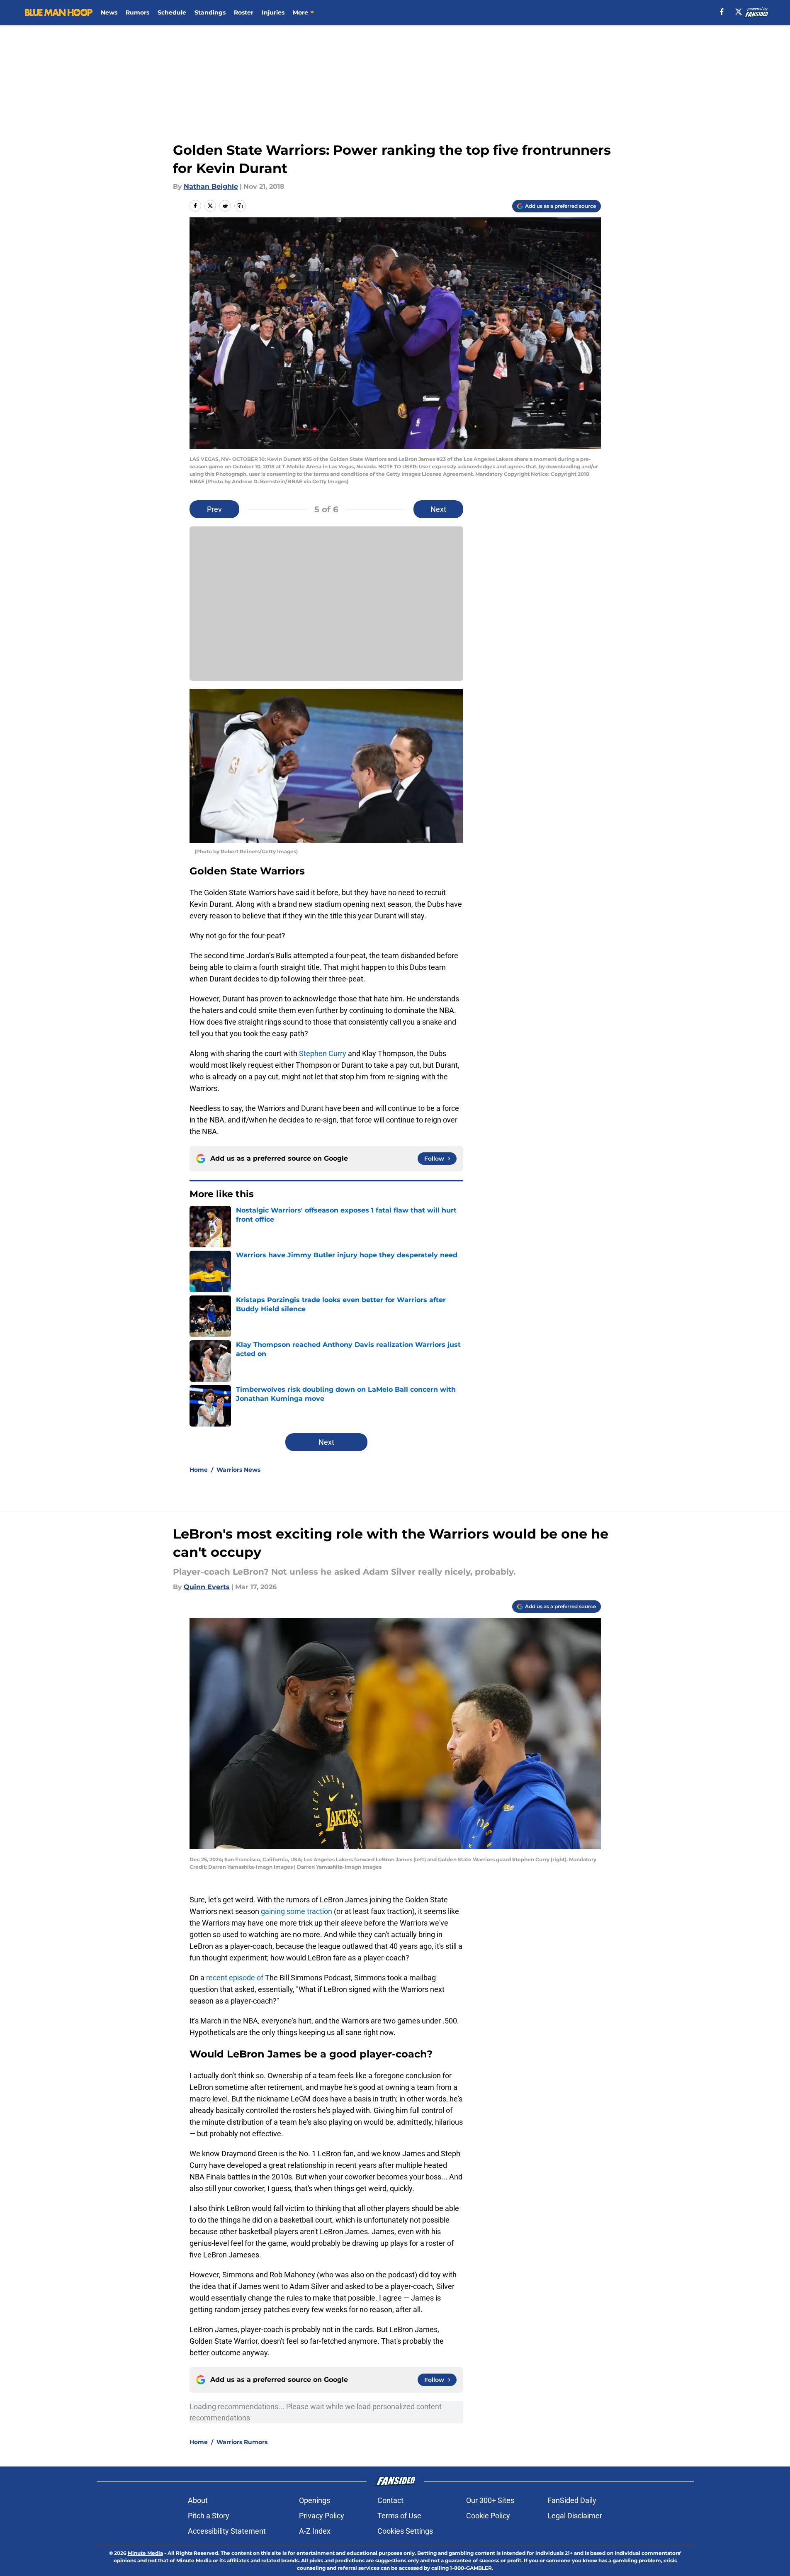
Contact (390, 2500)
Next (438, 509)
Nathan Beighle (211, 186)
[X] (739, 12)
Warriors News (238, 1470)
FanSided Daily (572, 2500)
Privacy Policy (322, 2516)
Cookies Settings (405, 2531)
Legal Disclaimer (575, 2516)
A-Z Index (315, 2531)
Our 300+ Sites (490, 2500)
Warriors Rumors (242, 2442)
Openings (315, 2500)
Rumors (137, 12)
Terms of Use (399, 2516)
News (109, 12)
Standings (210, 12)
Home (199, 1470)
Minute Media (145, 2553)
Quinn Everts (207, 1587)
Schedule (172, 12)
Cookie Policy (488, 2516)
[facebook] (722, 12)
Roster (244, 12)
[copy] (240, 206)
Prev (214, 509)
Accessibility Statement (227, 2531)
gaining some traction (297, 1911)
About (198, 2500)
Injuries (273, 12)
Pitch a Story (209, 2516)
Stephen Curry (323, 1053)
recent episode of (235, 1978)
